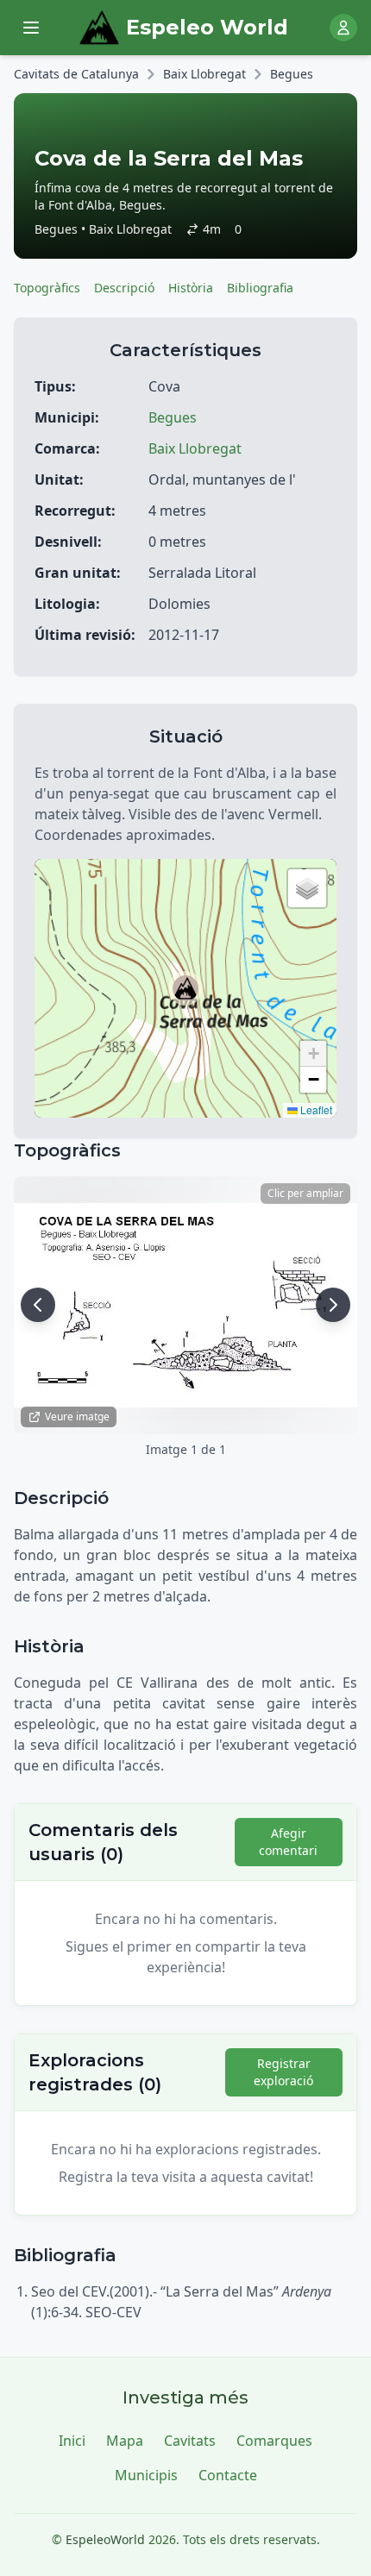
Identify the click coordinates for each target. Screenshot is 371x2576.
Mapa (125, 2441)
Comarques (274, 2441)
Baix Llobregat (204, 74)
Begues (292, 74)
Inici (72, 2441)
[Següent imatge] (333, 1305)
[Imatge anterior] (38, 1305)
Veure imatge (77, 1416)
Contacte (228, 2475)
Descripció (124, 288)
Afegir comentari (288, 1842)
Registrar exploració (283, 2072)
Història (191, 288)
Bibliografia (260, 288)
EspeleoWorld (105, 2539)
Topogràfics (47, 288)
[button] (185, 988)
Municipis (146, 2475)
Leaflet (315, 1109)
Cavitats (190, 2441)
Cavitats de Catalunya (76, 74)
